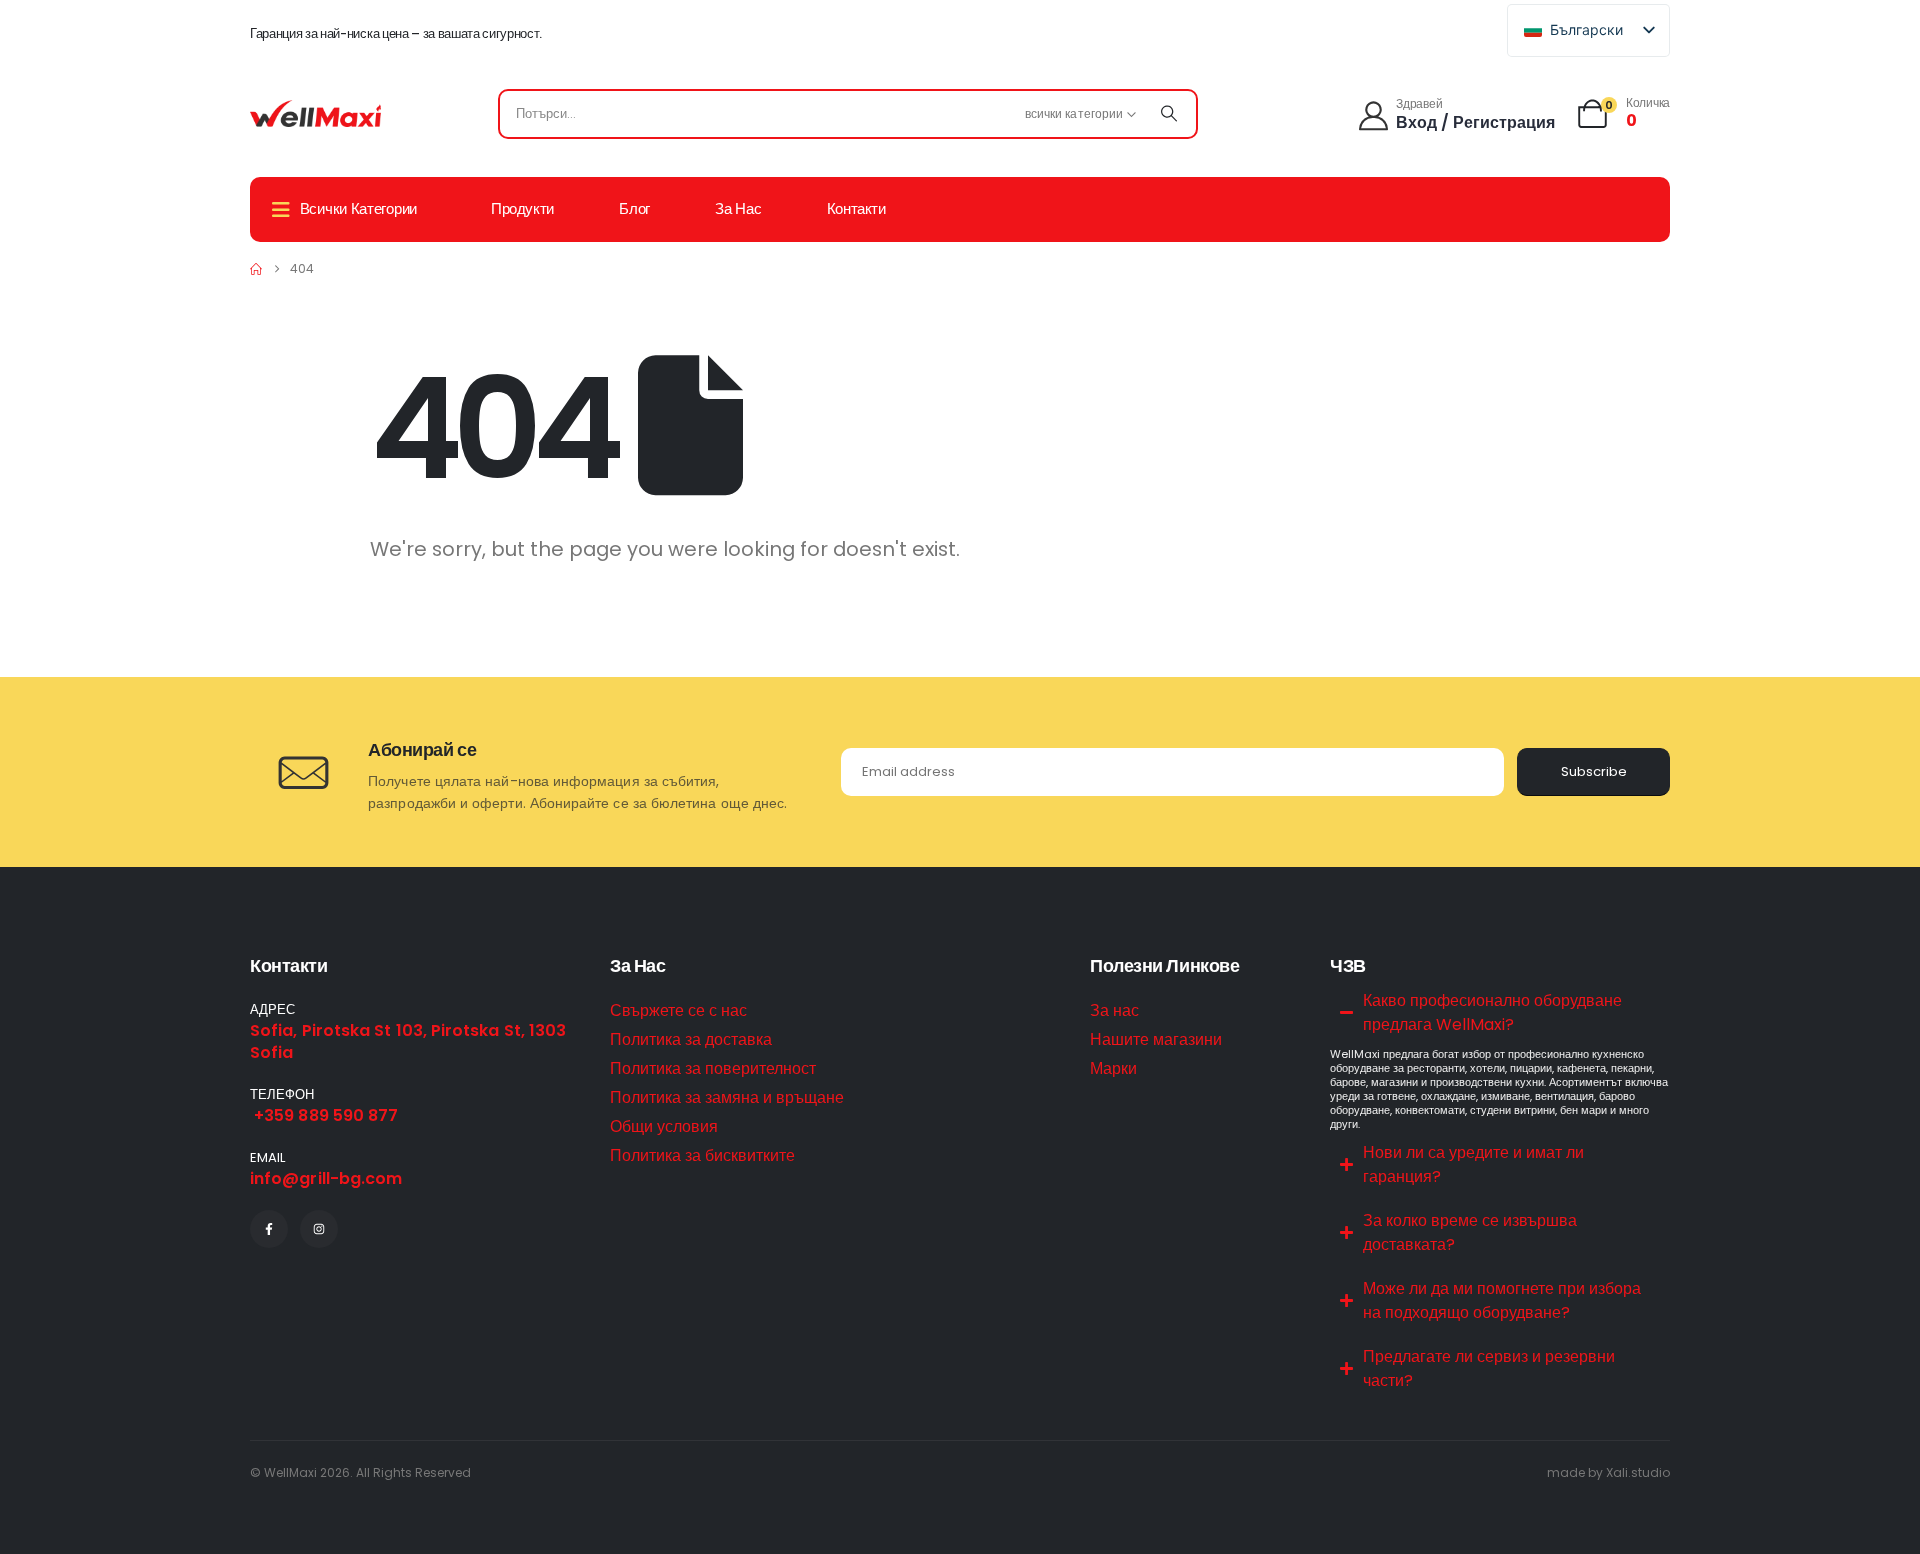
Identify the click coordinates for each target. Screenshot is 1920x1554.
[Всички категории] (1169, 114)
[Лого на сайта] (315, 114)
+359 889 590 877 (324, 1115)
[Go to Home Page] (256, 269)
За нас (738, 208)
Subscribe (1594, 771)
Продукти (522, 208)
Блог (634, 208)
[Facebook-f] (269, 1229)
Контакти (856, 208)
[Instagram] (319, 1229)
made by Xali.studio (1608, 1472)
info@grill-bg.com (326, 1178)
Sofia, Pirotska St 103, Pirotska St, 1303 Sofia (408, 1041)
